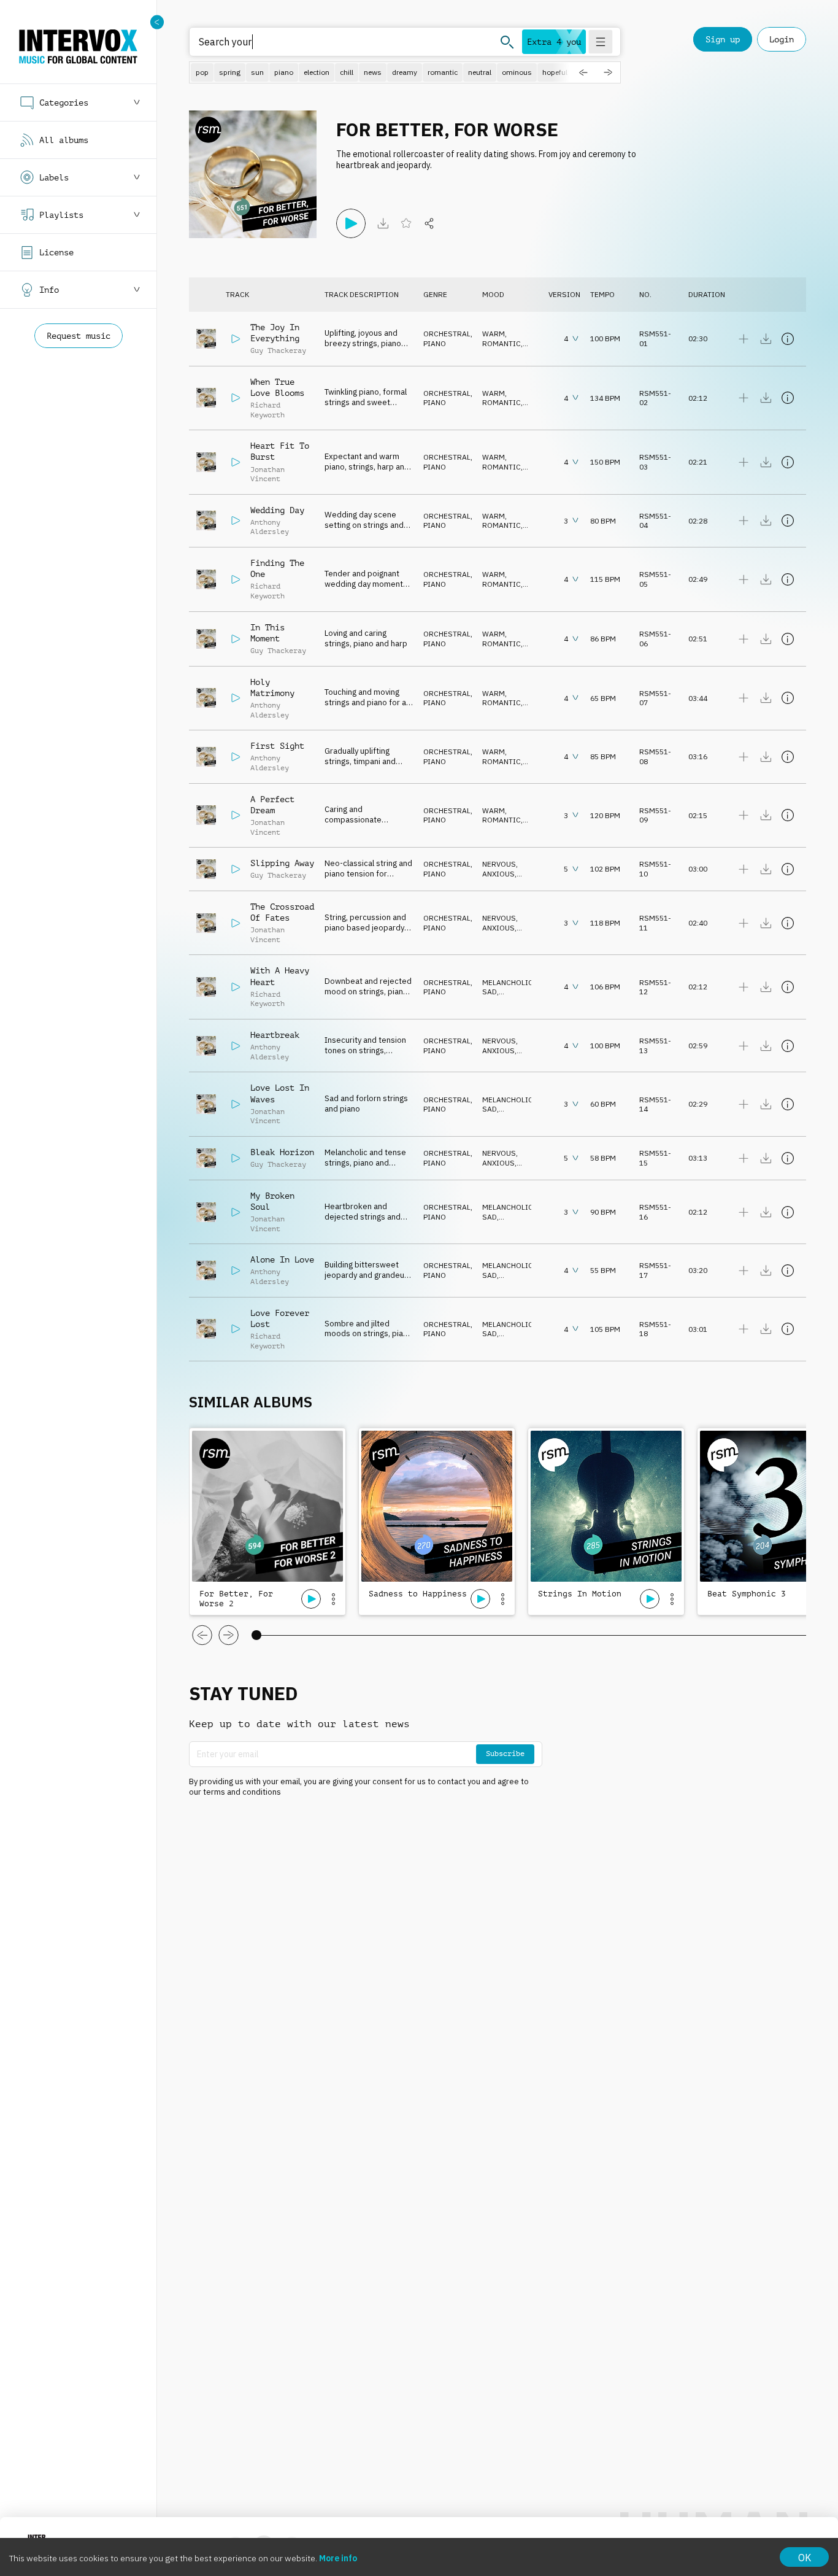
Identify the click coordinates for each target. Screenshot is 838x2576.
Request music (79, 336)
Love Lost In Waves (280, 1093)
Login (782, 39)
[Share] (429, 223)
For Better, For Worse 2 (236, 1599)
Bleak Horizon (282, 1152)
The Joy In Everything (275, 333)
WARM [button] (494, 334)
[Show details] (788, 339)
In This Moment (267, 633)
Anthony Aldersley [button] (270, 527)
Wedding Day (277, 510)
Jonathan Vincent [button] (267, 474)
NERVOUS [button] (499, 864)
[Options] (333, 1599)
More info (338, 2558)
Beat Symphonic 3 (747, 1594)
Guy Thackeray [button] (278, 350)
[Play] (351, 223)
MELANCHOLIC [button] (508, 982)
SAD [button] (490, 992)
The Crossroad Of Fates (282, 912)
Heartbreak (275, 1035)
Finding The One (277, 568)
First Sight (277, 746)
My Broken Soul (272, 1201)
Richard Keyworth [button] (267, 410)
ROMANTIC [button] (502, 343)
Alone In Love (282, 1259)
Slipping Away (282, 863)
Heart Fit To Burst (280, 451)
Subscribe (505, 1754)
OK (805, 2558)
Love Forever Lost (280, 1318)
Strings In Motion (580, 1594)
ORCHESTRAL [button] (447, 334)
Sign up (723, 39)
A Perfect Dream (272, 805)
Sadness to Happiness (418, 1594)
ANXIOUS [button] (498, 874)
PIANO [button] (435, 343)
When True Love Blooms (277, 387)
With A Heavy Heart (280, 976)
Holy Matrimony (272, 687)
